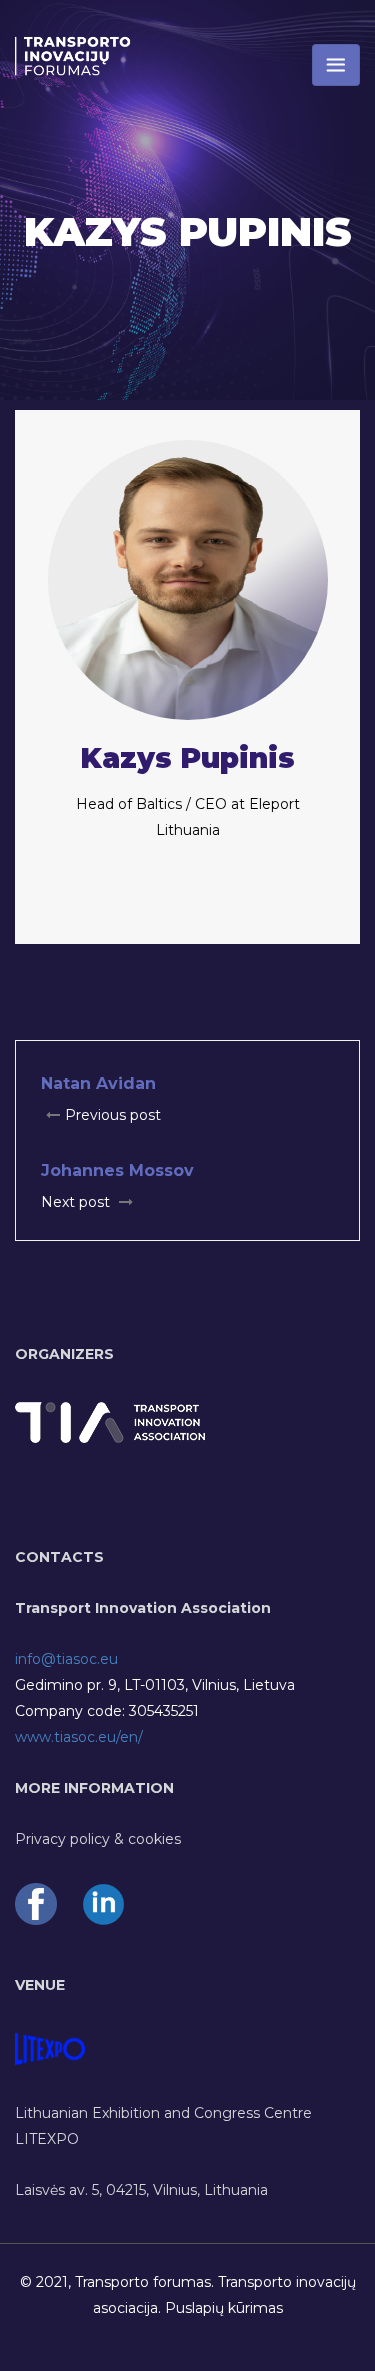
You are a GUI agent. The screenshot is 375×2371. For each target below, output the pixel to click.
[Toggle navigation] (336, 65)
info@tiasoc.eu (66, 1659)
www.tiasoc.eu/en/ (79, 1737)
